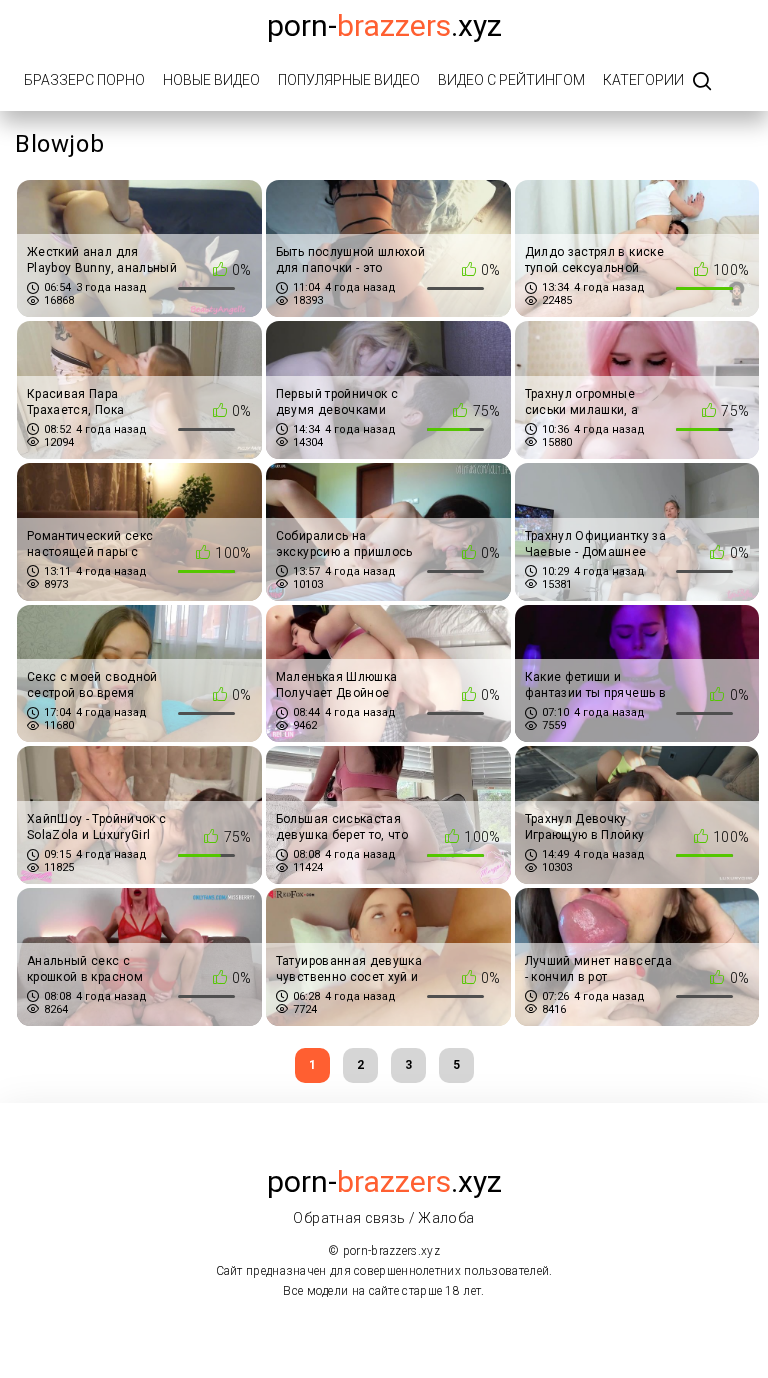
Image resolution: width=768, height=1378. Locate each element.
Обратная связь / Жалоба (383, 1218)
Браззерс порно (84, 80)
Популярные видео (349, 80)
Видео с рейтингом (511, 80)
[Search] (702, 82)
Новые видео (211, 80)
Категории (643, 80)
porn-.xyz (384, 25)
